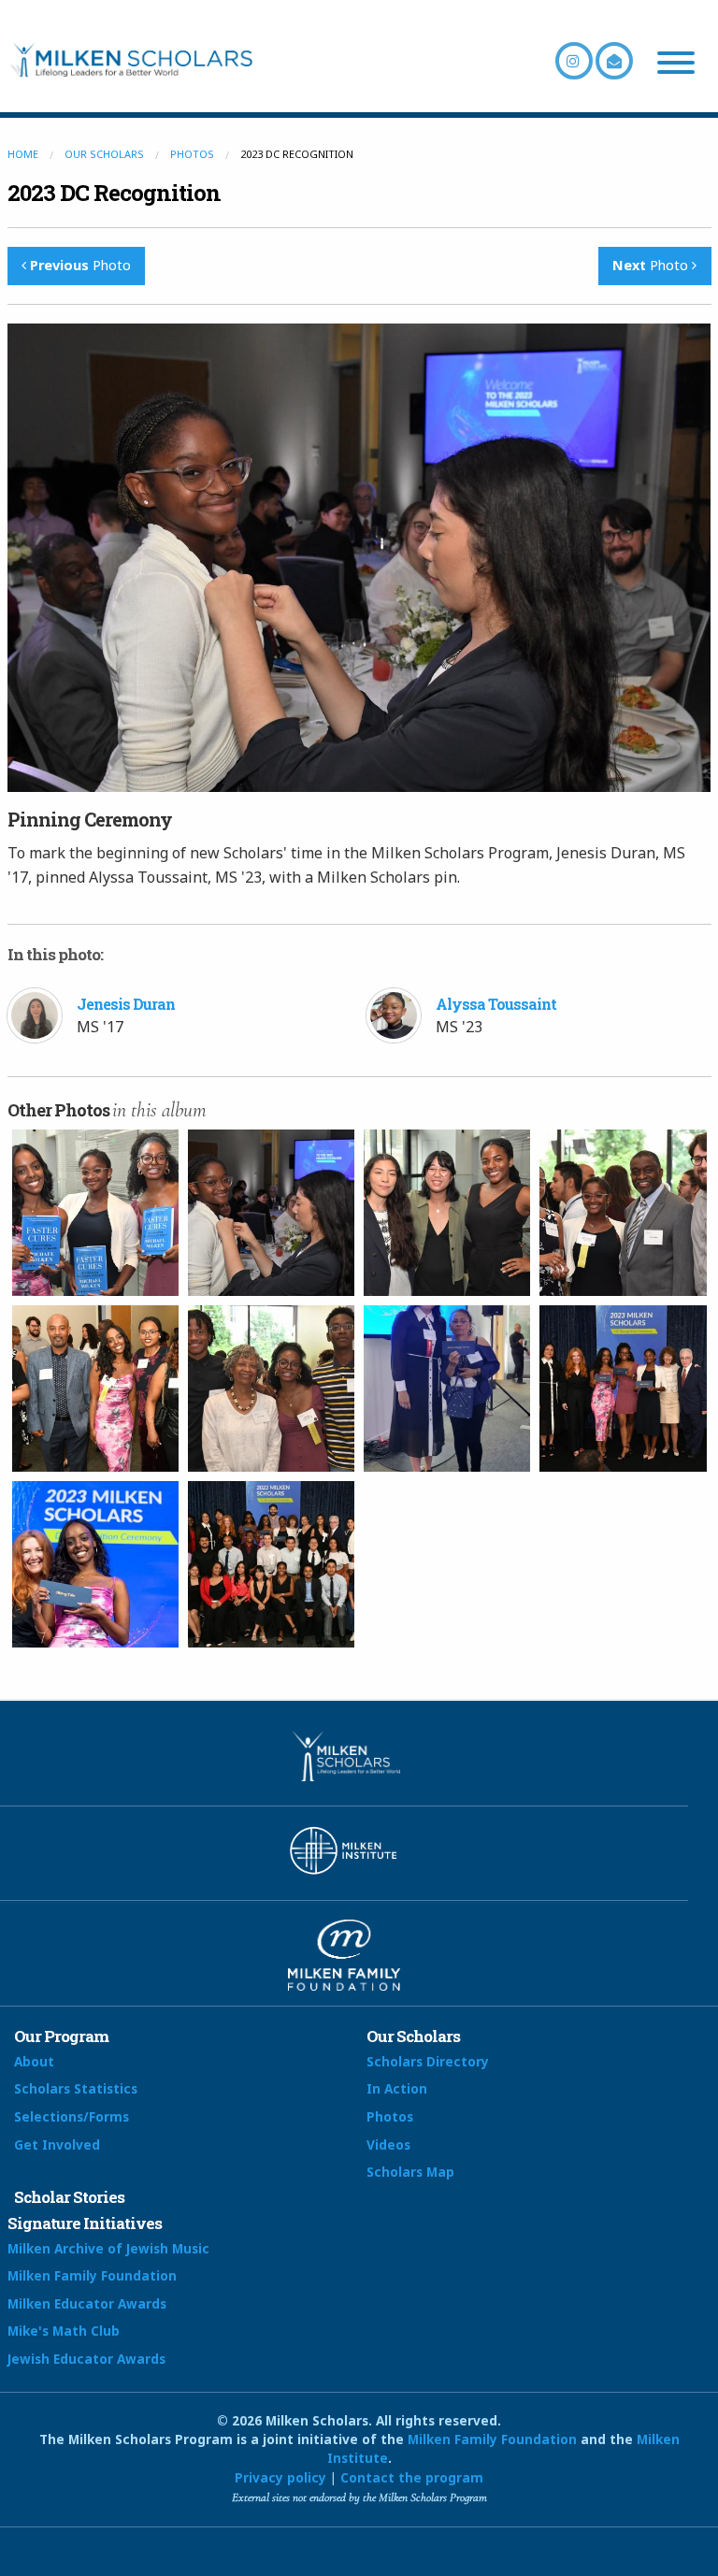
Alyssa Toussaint (496, 1004)
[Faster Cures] (95, 1213)
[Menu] (676, 65)
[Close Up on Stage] (95, 1564)
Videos (388, 2144)
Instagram (574, 61)
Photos (192, 154)
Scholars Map (410, 2172)
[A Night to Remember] (271, 1564)
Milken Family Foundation (92, 2275)
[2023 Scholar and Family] (623, 1213)
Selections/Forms (72, 2116)
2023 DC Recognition (114, 193)
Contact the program (412, 2477)
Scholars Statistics (76, 2088)
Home (23, 154)
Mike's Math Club (64, 2331)
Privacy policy (280, 2477)
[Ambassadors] (447, 1213)
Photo (80, 265)
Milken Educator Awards (87, 2303)
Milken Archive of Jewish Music (108, 2248)
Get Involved (57, 2144)
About (34, 2061)
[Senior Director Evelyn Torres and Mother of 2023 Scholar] (447, 1389)
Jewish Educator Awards (86, 2359)
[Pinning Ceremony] (271, 1213)
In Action (397, 2088)
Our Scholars (104, 154)
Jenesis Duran (126, 1004)
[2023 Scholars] (623, 1389)
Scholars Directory (428, 2061)
